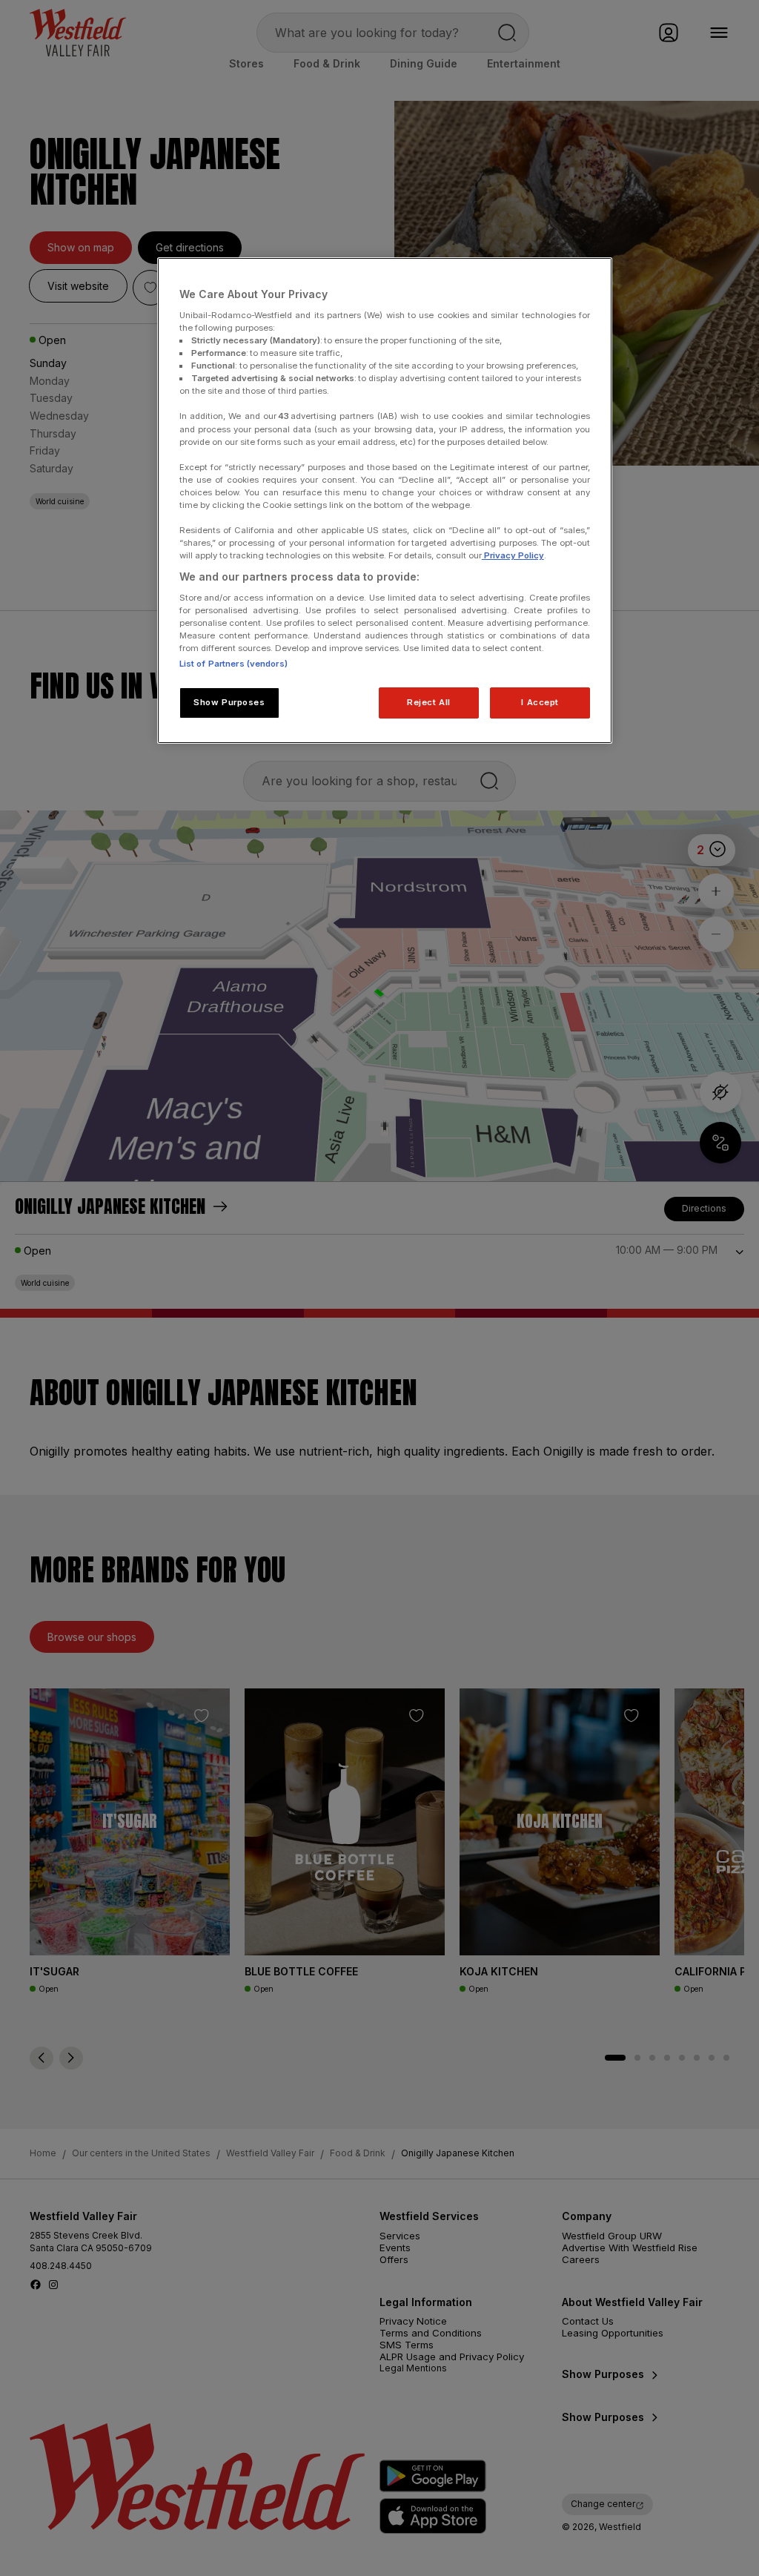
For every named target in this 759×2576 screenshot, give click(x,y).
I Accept (540, 702)
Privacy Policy (513, 555)
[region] (385, 501)
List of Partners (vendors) (233, 664)
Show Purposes (229, 702)
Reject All (429, 702)
